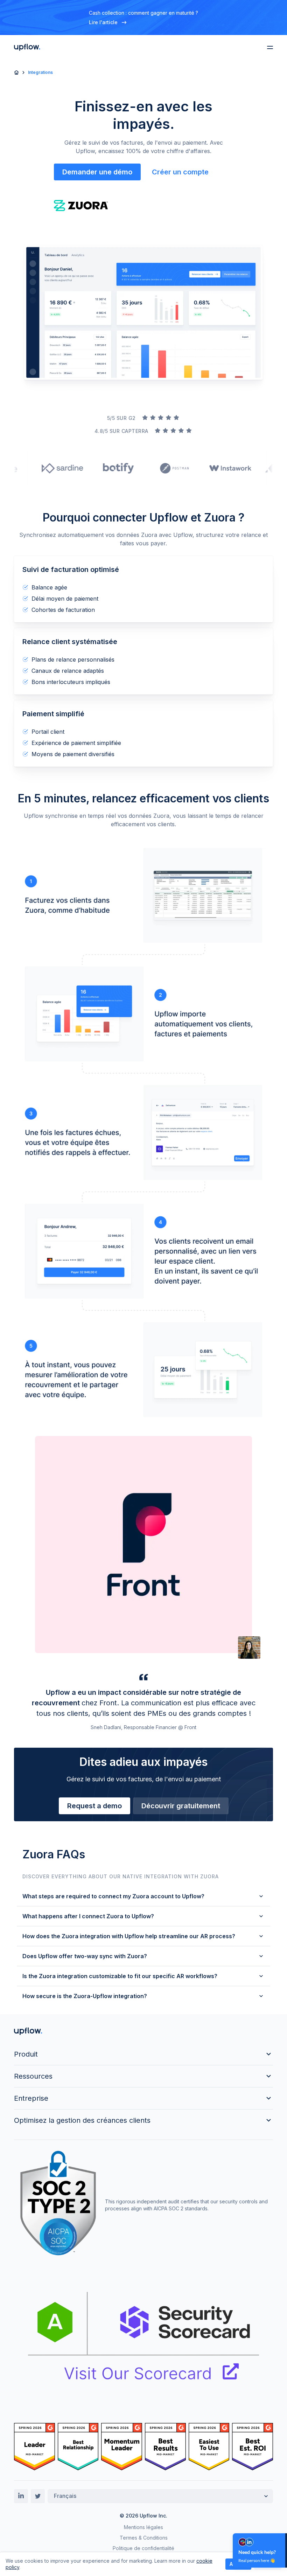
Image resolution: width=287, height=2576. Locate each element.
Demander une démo (97, 172)
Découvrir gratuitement (181, 1806)
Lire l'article (103, 22)
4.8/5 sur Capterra (121, 431)
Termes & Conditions (144, 2538)
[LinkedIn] (21, 2496)
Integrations (40, 72)
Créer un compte (180, 172)
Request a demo (94, 1806)
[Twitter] (38, 2496)
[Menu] (270, 47)
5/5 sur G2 (121, 418)
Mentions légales (143, 2527)
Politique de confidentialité (143, 2548)
